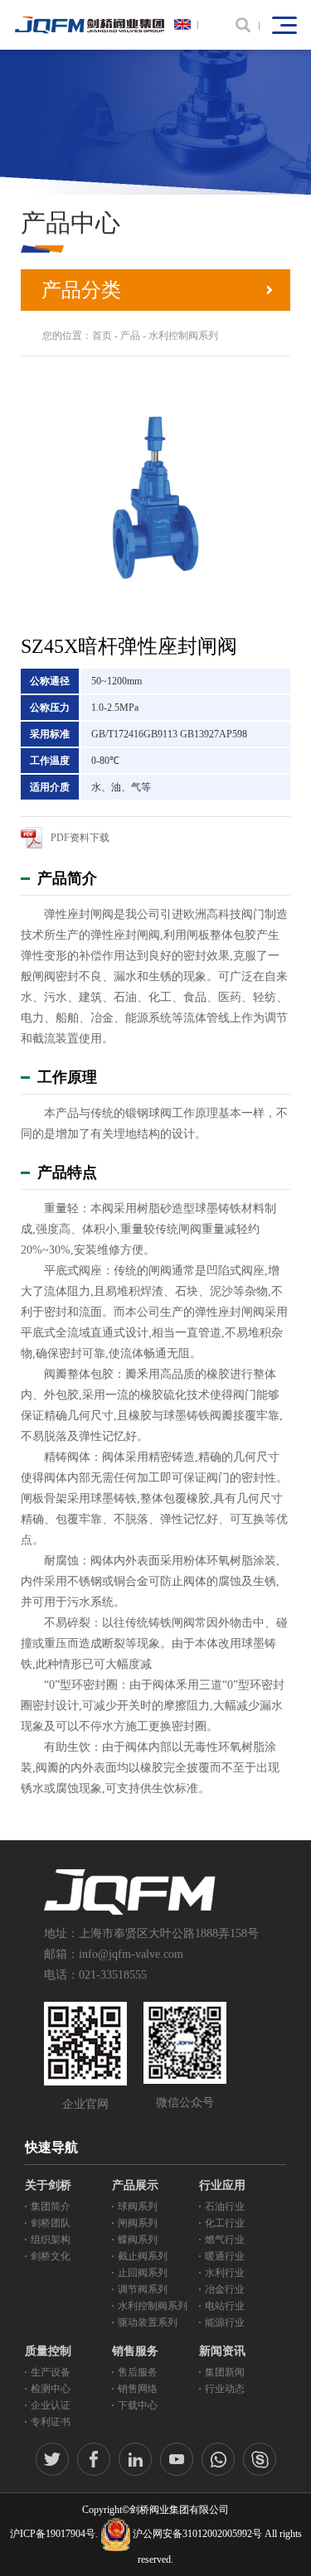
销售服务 (135, 2351)
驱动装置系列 (148, 2322)
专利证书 (51, 2422)
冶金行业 (225, 2289)
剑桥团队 (51, 2223)
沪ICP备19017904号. (54, 2534)
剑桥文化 (51, 2256)
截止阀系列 (143, 2256)
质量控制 (48, 2351)
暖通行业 (225, 2256)
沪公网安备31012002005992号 (197, 2534)
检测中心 (51, 2389)
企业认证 (51, 2405)
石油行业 (225, 2206)
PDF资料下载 (80, 838)
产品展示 (135, 2185)
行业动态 (225, 2389)
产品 (130, 336)
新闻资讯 (222, 2351)
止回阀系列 (143, 2273)
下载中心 (138, 2405)
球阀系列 (138, 2206)
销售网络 (138, 2389)
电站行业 (225, 2306)
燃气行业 (225, 2240)
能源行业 (225, 2322)
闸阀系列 (138, 2223)
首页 (102, 336)
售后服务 (138, 2372)
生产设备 (51, 2372)
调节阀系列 (143, 2289)
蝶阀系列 (138, 2240)
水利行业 (225, 2273)
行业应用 (222, 2185)
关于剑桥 (48, 2185)
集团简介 (51, 2206)
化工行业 (225, 2223)
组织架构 (51, 2240)
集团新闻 (225, 2372)
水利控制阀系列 (183, 336)
